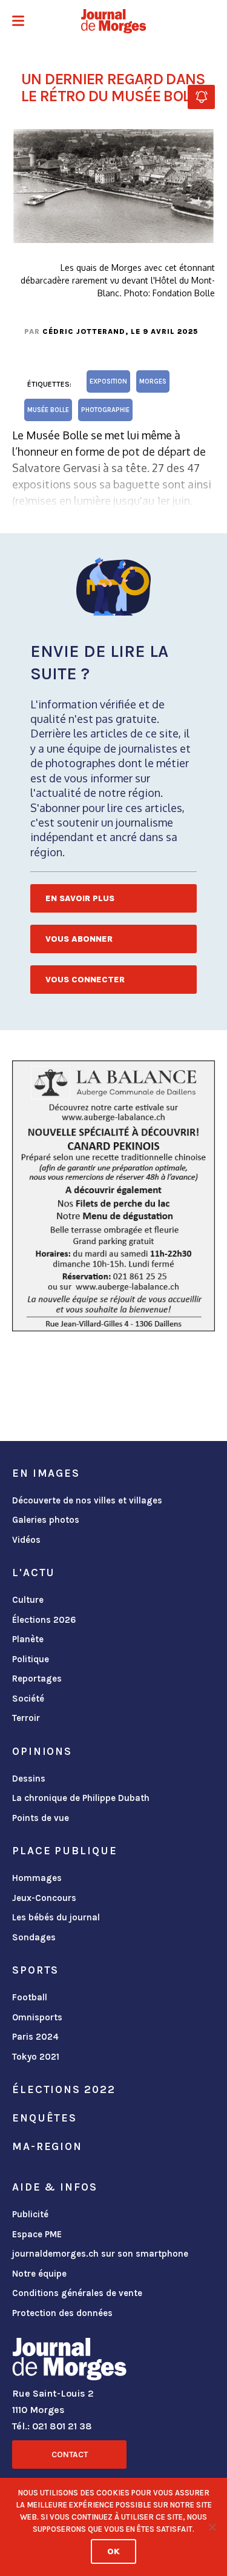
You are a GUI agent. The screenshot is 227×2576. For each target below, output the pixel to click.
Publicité (30, 2214)
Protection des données (62, 2313)
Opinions (42, 1751)
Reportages (37, 1679)
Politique (31, 1659)
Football (30, 1997)
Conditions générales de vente (77, 2293)
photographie (105, 410)
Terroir (26, 1718)
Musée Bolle (48, 410)
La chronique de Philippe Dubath (81, 1798)
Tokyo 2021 (36, 2057)
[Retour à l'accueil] (69, 2361)
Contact (70, 2455)
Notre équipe (39, 2274)
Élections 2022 (64, 2089)
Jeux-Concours (44, 1898)
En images (46, 1473)
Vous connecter (85, 980)
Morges (153, 381)
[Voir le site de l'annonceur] (113, 1196)
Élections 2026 (44, 1620)
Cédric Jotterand (84, 331)
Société (28, 1699)
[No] (212, 2527)
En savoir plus (80, 898)
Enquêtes (44, 2118)
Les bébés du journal (56, 1917)
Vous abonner (79, 939)
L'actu (34, 1573)
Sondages (34, 1937)
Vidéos (26, 1540)
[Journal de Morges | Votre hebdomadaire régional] (114, 21)
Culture (28, 1600)
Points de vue (41, 1818)
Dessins (29, 1779)
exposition (108, 381)
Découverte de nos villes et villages (87, 1500)
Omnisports (37, 2017)
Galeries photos (46, 1520)
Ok (113, 2551)
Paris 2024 (35, 2037)
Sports (35, 1970)
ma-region (47, 2146)
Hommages (37, 1878)
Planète (28, 1639)
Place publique (64, 1851)
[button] (18, 22)
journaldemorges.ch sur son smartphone (100, 2254)
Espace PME (37, 2234)
